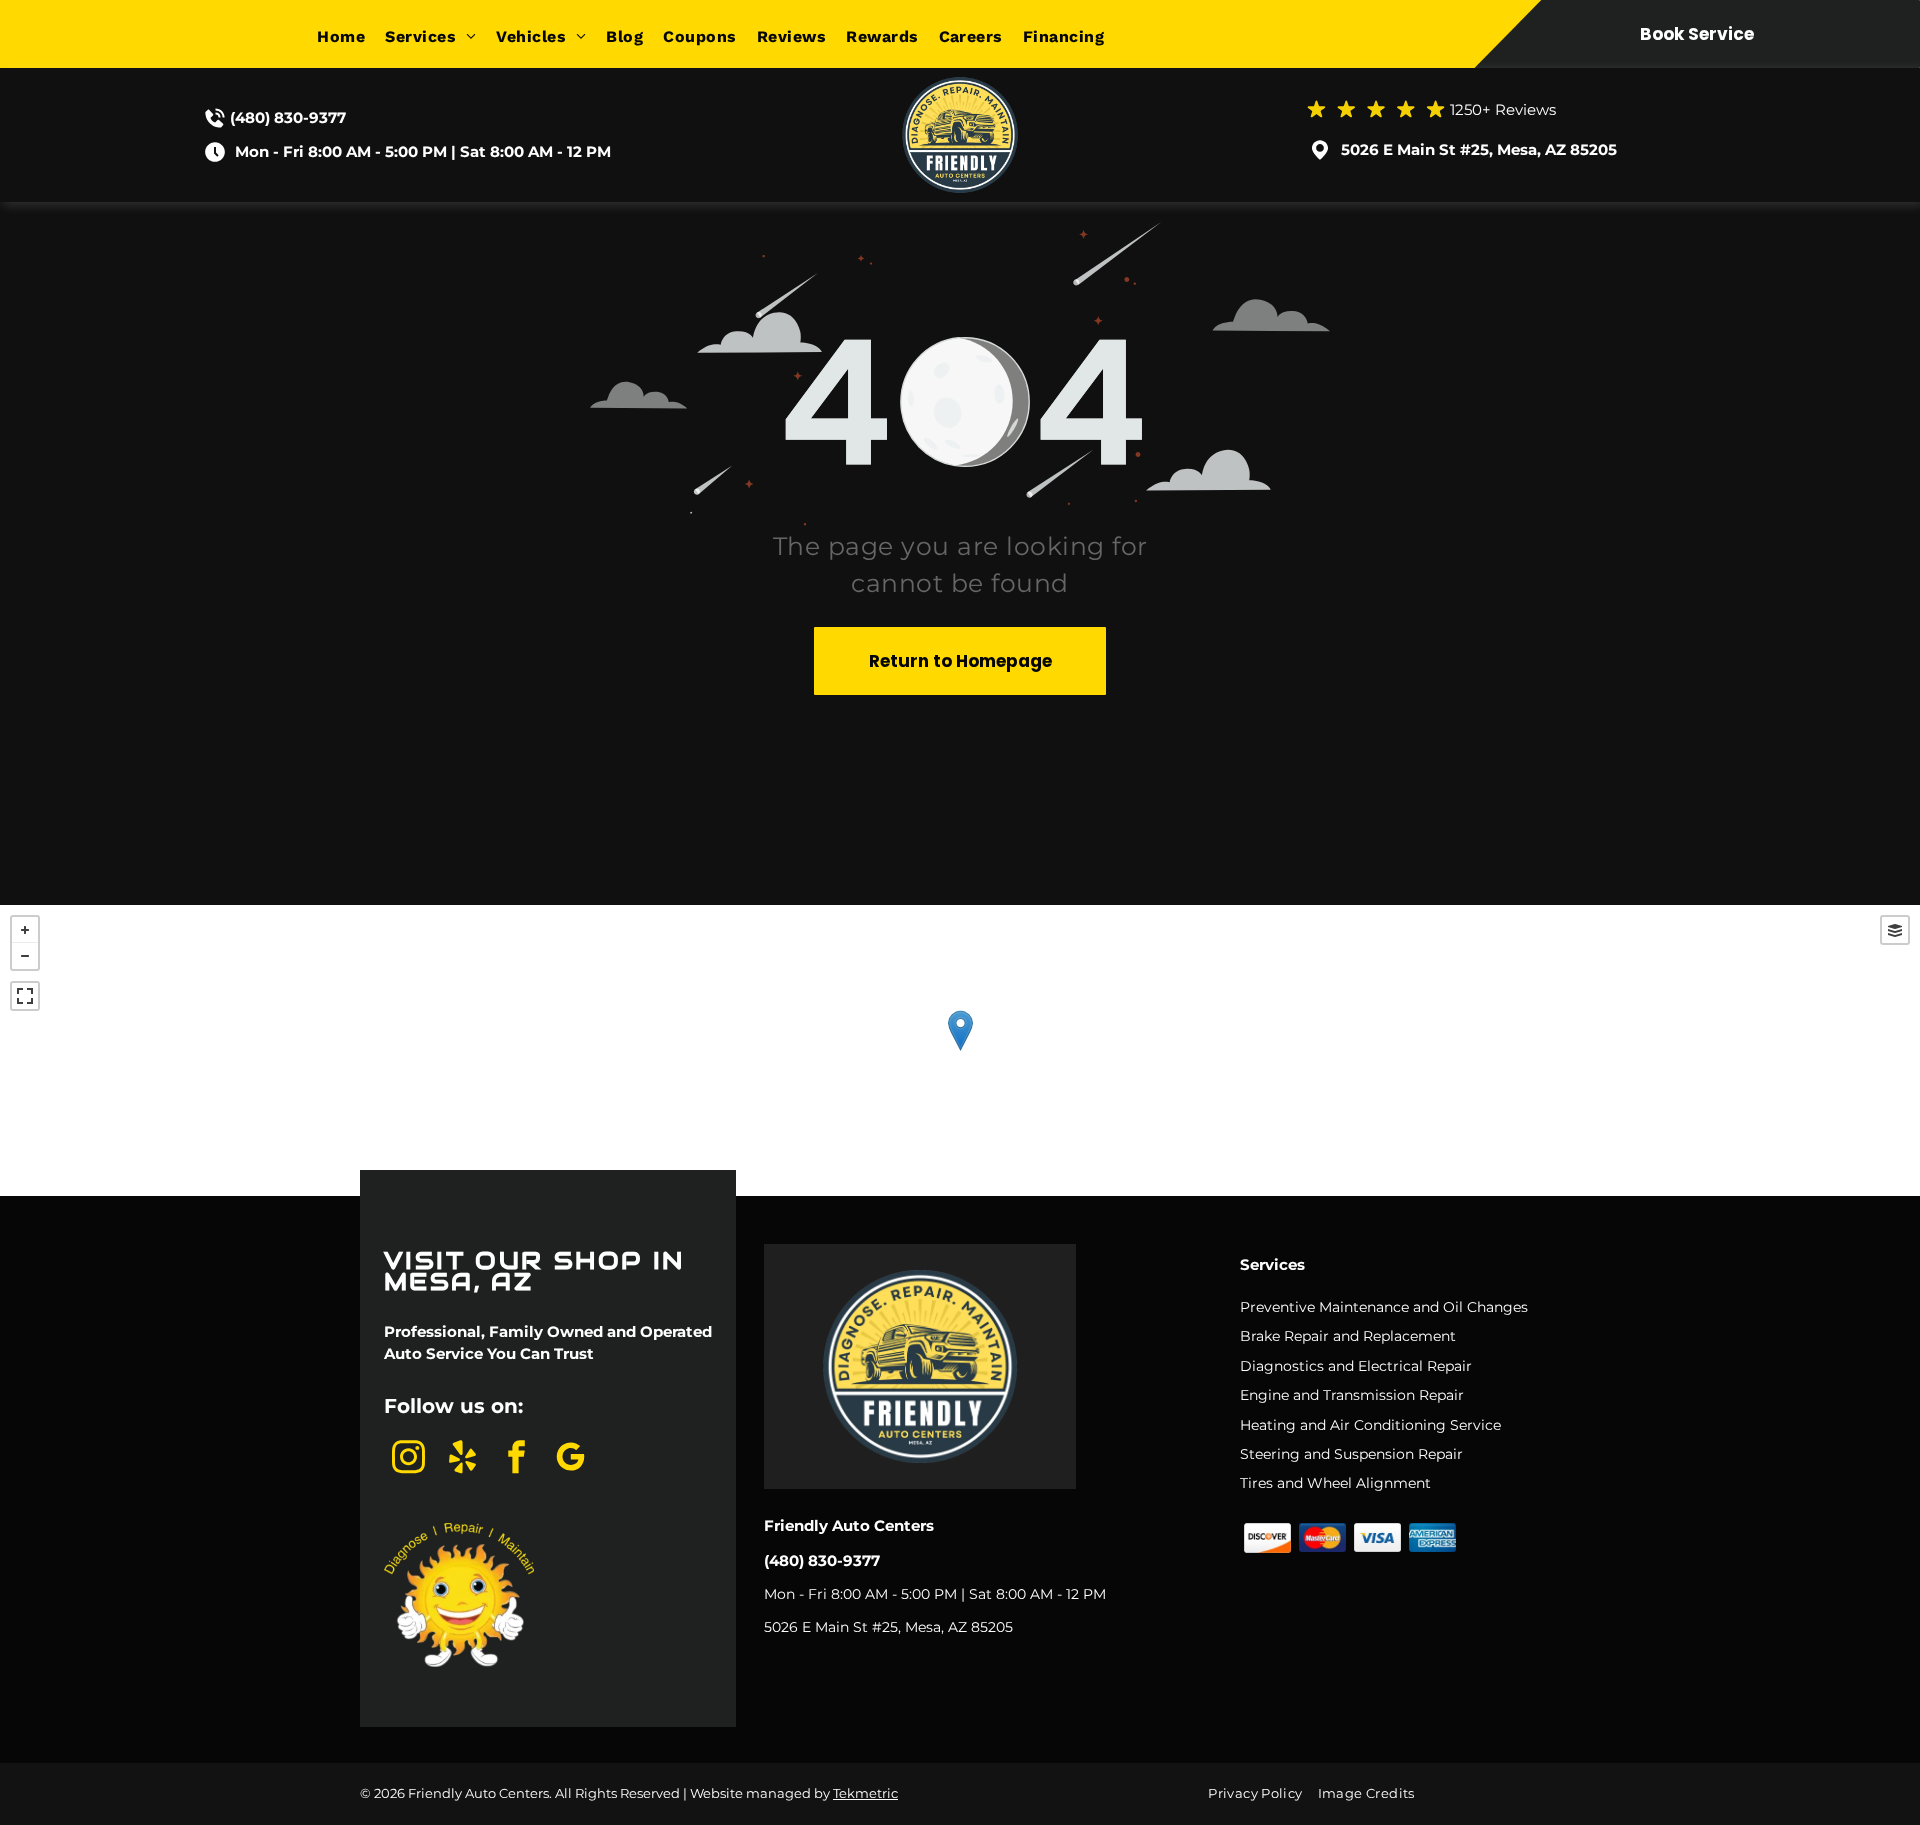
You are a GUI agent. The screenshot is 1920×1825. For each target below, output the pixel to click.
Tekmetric (865, 1793)
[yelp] (463, 1459)
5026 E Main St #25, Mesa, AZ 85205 (1479, 149)
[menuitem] (351, 36)
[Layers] (1895, 930)
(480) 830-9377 (288, 117)
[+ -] (960, 1050)
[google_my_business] (571, 1459)
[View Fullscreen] (25, 996)
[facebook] (517, 1459)
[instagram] (409, 1459)
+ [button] (25, 930)
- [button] (25, 956)
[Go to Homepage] (960, 85)
